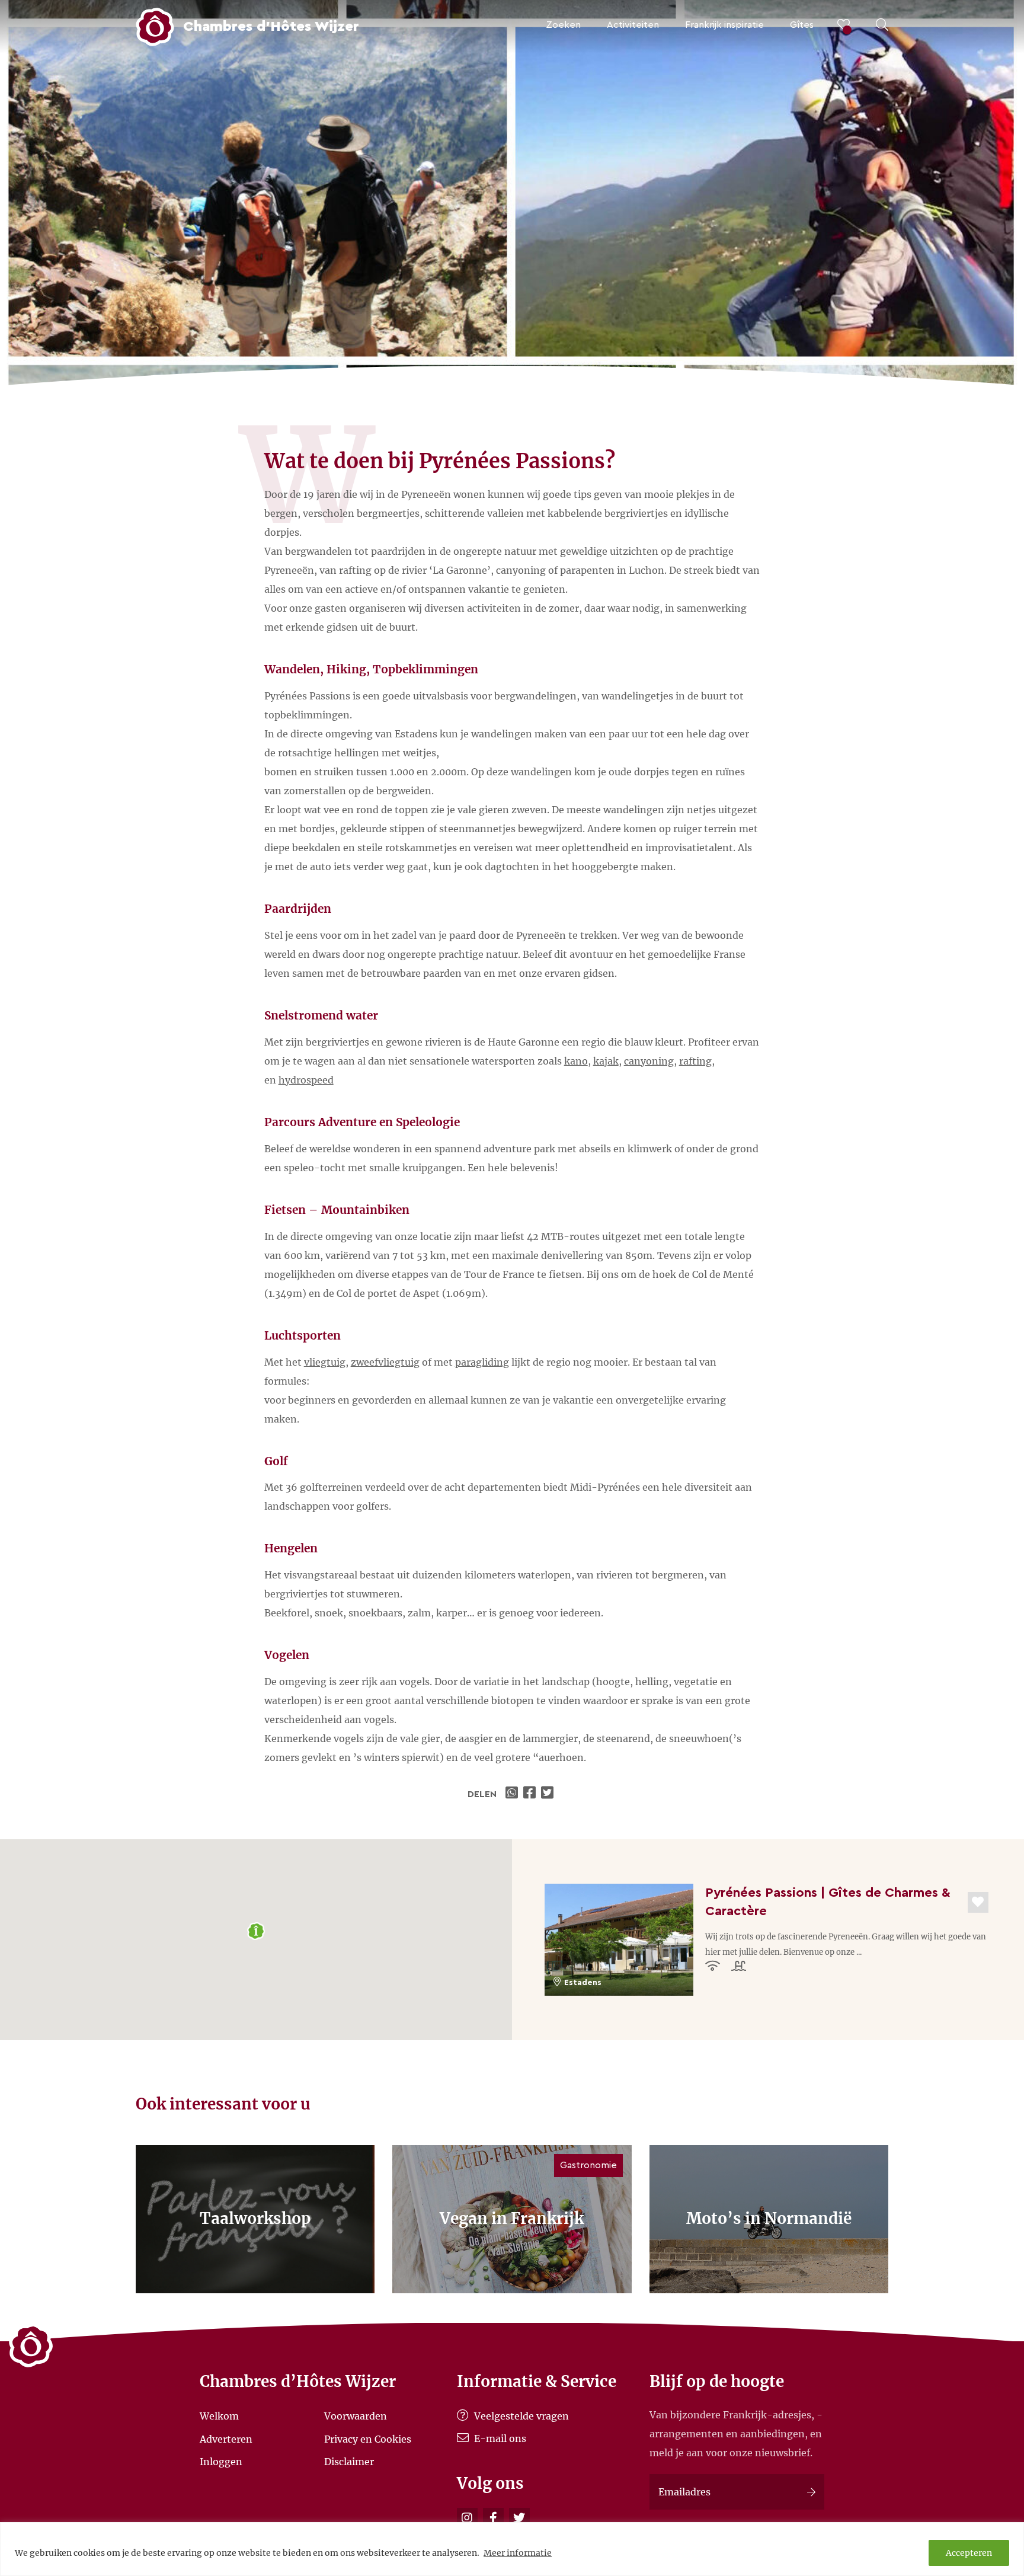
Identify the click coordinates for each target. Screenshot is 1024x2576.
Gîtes (802, 25)
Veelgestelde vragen (520, 2416)
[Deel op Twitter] (549, 1794)
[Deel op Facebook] (531, 1794)
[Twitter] (519, 2518)
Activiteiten (633, 25)
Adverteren (226, 2438)
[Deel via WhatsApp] (513, 1794)
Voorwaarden (356, 2416)
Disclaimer (349, 2462)
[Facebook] (493, 2518)
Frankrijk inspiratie (724, 25)
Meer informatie (518, 2553)
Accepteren (969, 2553)
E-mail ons (499, 2438)
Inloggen (221, 2462)
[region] (512, 2549)
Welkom (219, 2416)
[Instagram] (467, 2518)
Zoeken (563, 25)
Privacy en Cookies (368, 2438)
